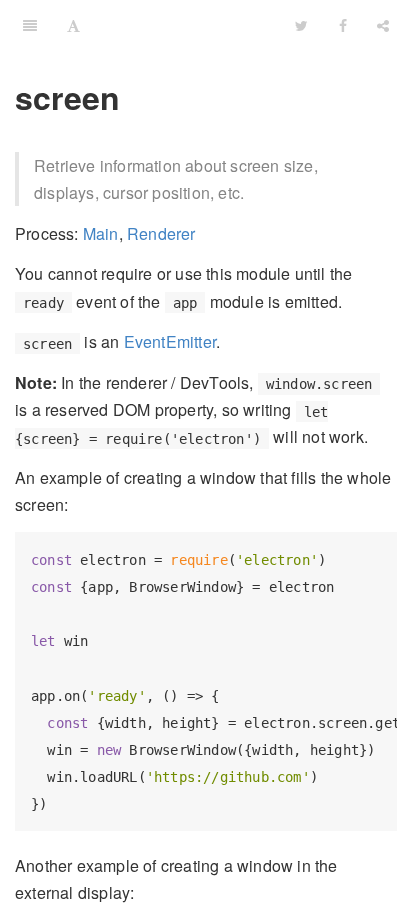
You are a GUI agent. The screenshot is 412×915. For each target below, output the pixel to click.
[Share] (383, 25)
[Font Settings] (73, 25)
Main (101, 233)
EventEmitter (170, 341)
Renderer (161, 233)
